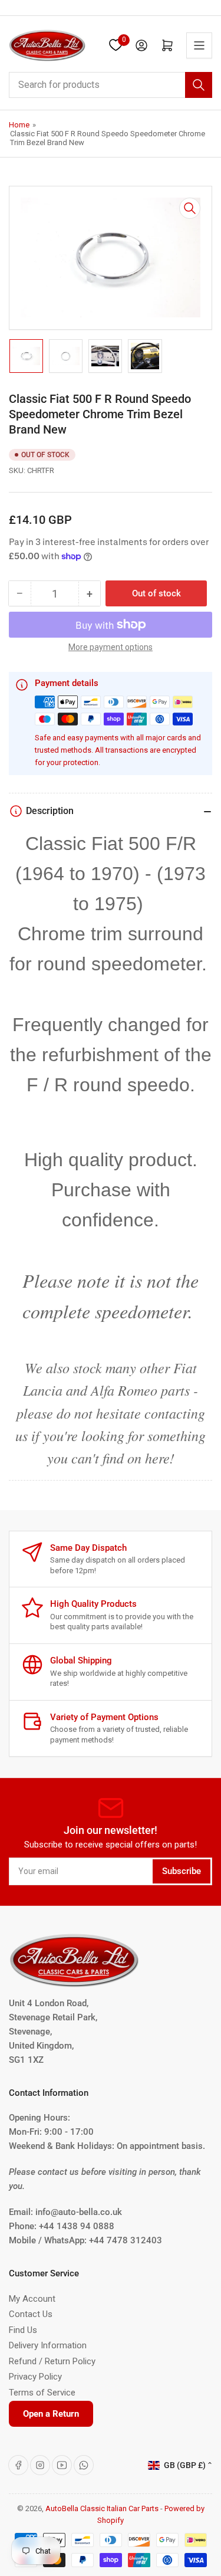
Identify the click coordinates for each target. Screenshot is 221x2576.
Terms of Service (42, 2393)
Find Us (23, 2330)
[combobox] (111, 85)
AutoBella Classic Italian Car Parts (102, 2508)
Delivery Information (48, 2345)
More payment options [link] (111, 647)
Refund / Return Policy (52, 2361)
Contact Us (31, 2314)
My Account (32, 2299)
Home (19, 125)
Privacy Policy (35, 2377)
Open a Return (51, 2414)
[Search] (199, 85)
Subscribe (182, 1871)
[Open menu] (199, 45)
